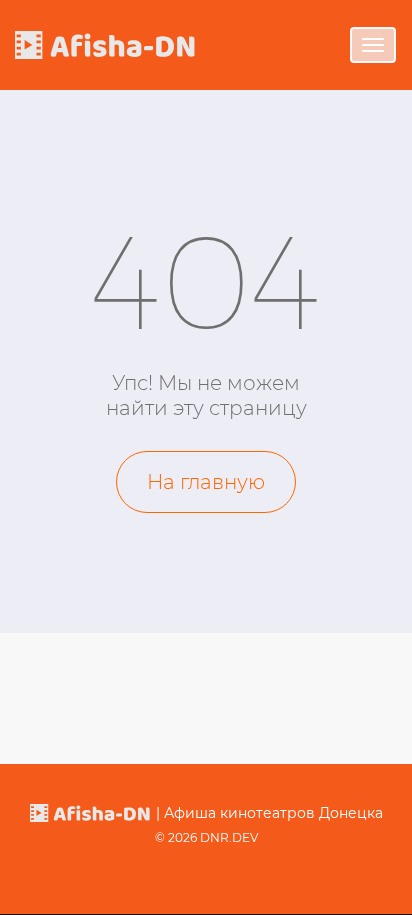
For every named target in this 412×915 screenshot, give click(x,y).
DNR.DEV (229, 837)
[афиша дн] (105, 44)
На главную (206, 482)
